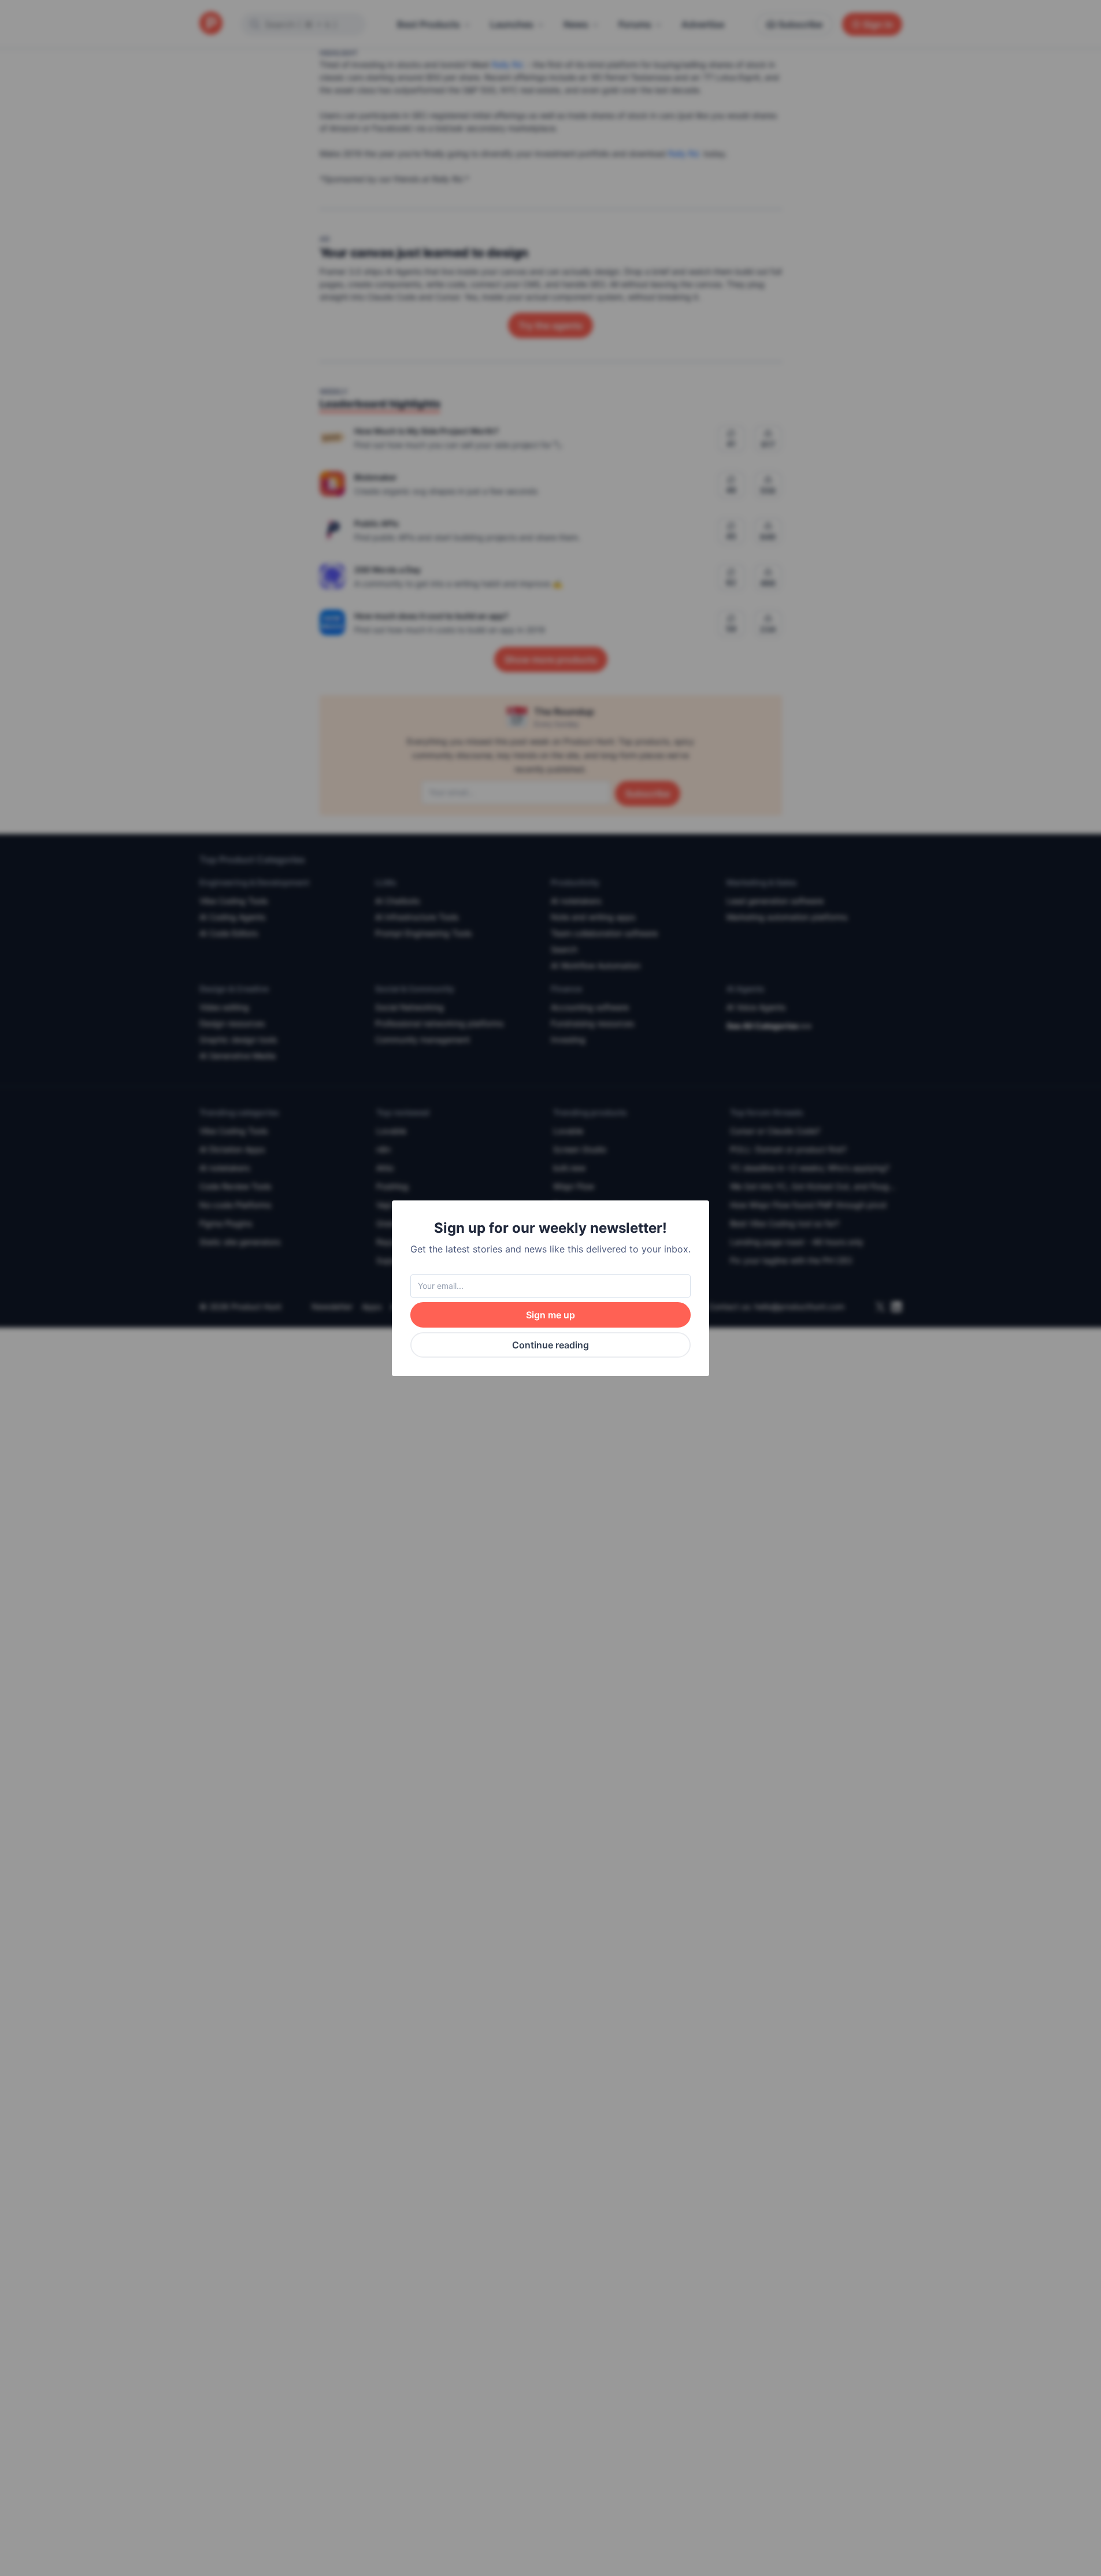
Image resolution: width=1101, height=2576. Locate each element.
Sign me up (550, 1315)
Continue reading (550, 1345)
